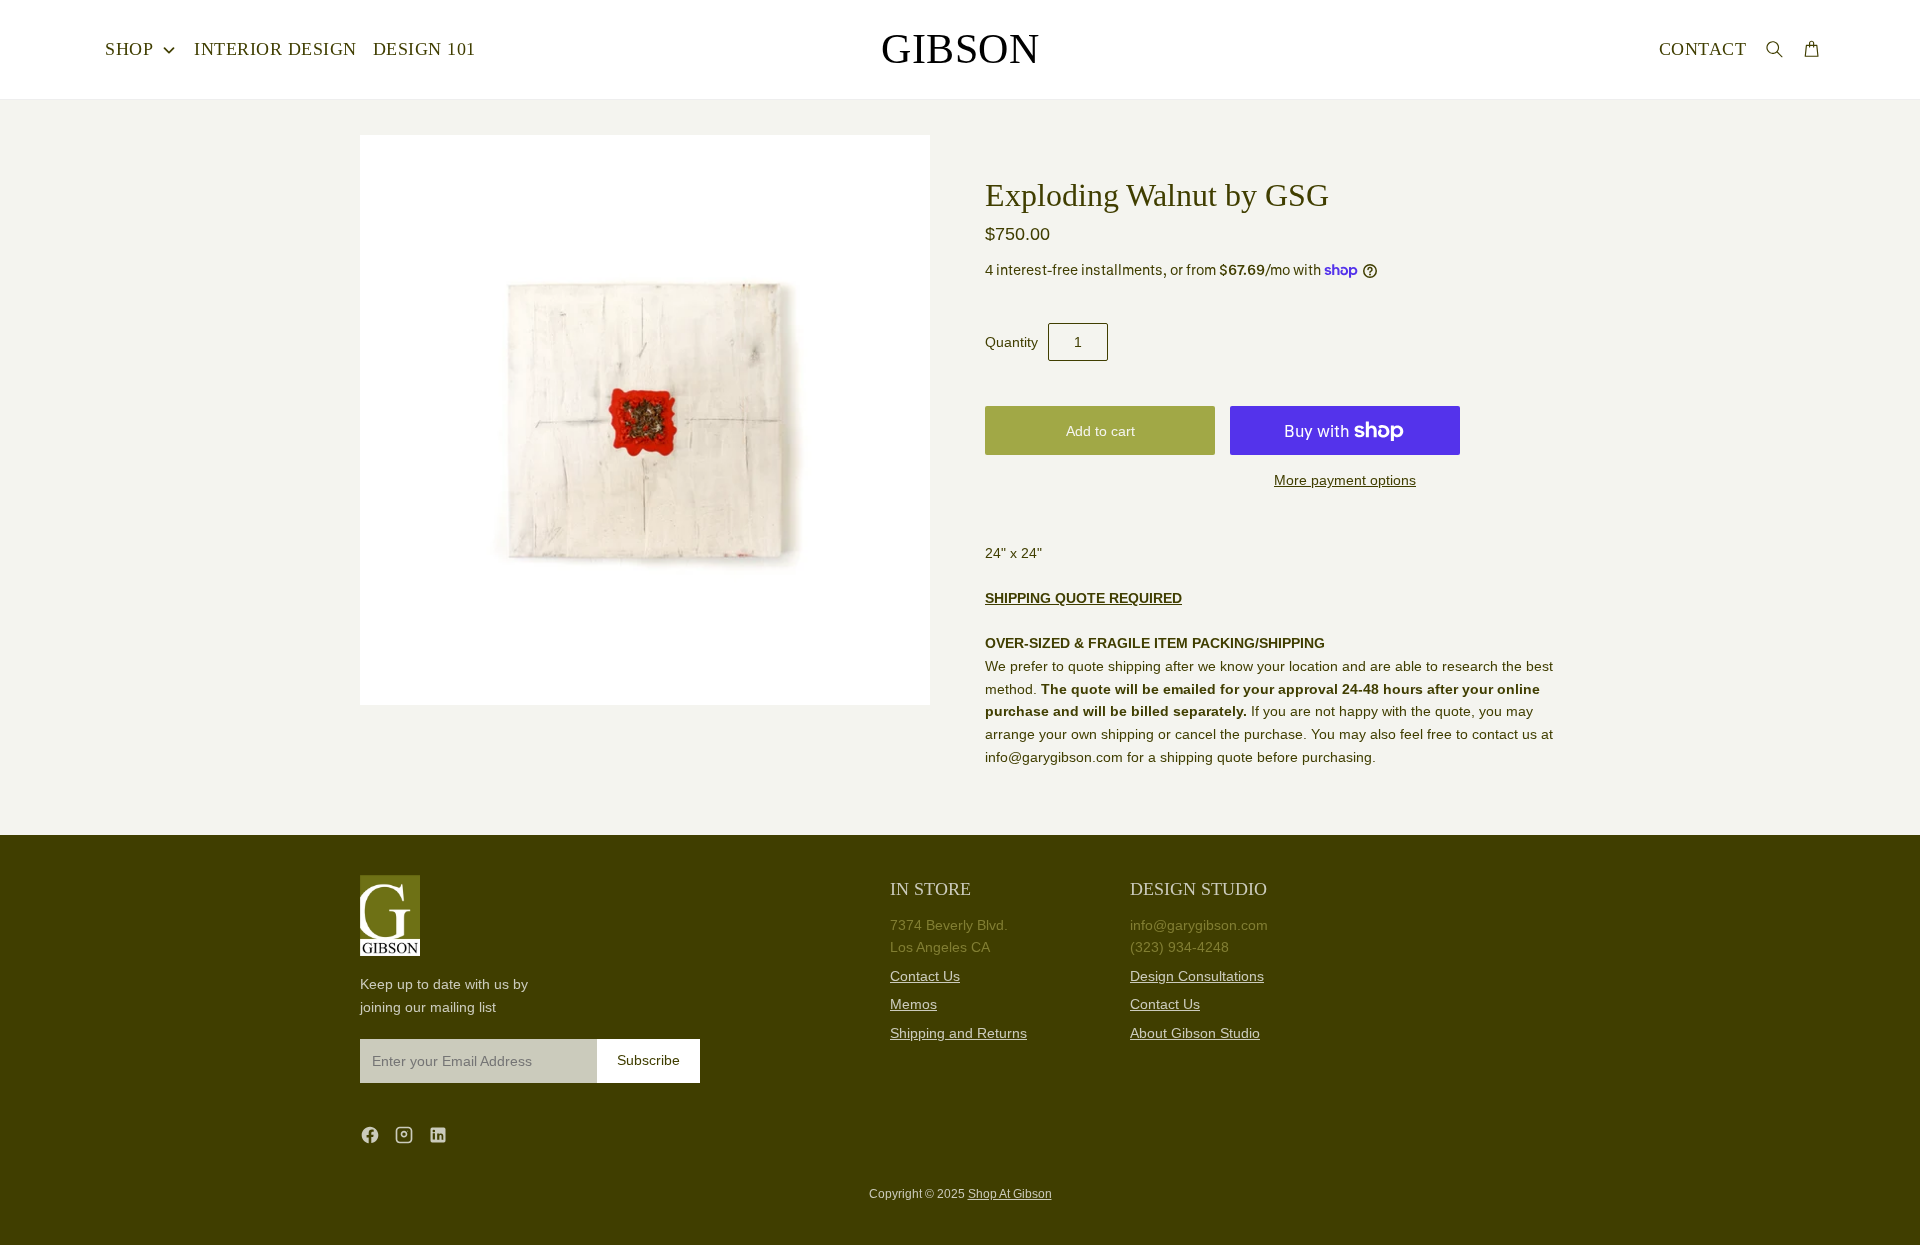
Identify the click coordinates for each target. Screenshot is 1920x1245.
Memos (913, 1004)
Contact (1703, 49)
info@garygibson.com (1199, 925)
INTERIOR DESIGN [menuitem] (275, 49)
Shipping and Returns (958, 1033)
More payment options (1345, 480)
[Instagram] (404, 1134)
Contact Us (925, 976)
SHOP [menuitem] (129, 49)
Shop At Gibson (1010, 1194)
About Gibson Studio (1195, 1033)
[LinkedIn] (438, 1134)
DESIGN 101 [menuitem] (424, 49)
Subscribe (648, 1060)
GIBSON (960, 49)
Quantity (1011, 342)
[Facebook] (370, 1134)
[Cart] (1811, 48)
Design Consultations (1197, 976)
